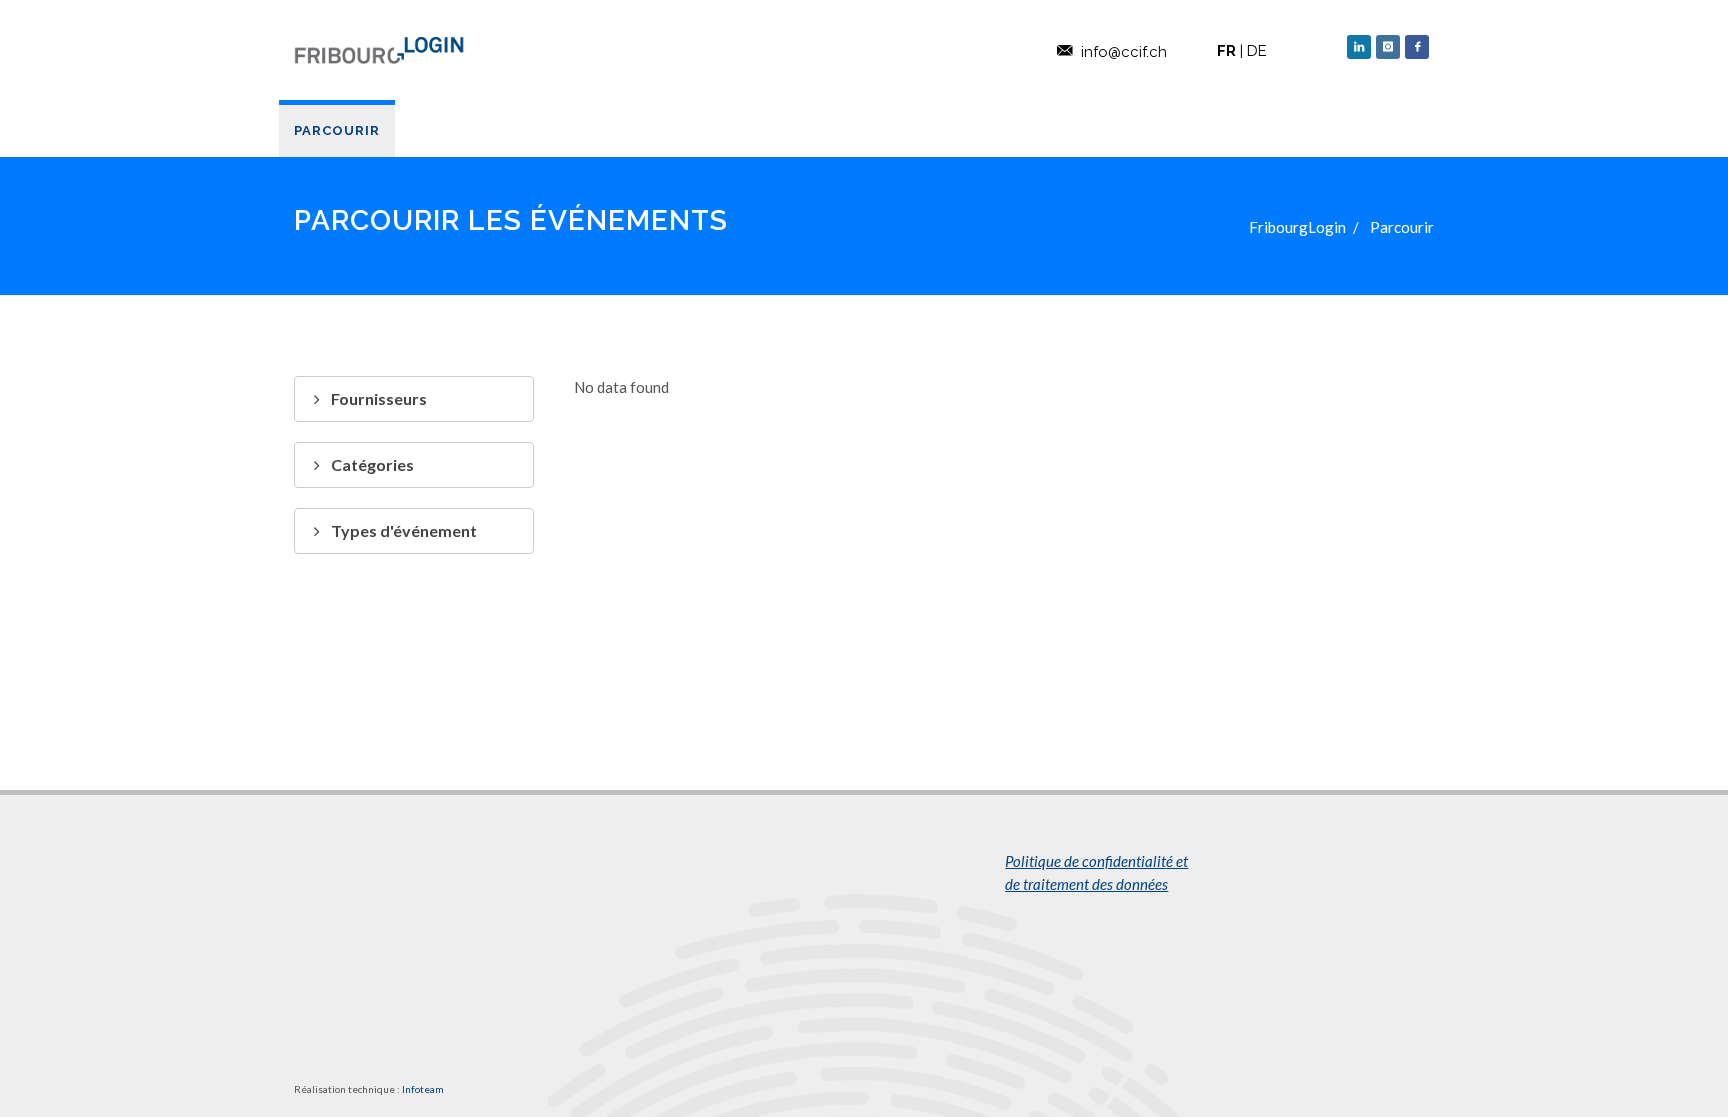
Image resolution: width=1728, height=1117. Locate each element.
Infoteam (423, 1089)
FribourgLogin (1297, 227)
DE (1257, 51)
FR (1226, 51)
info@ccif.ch (1124, 52)
